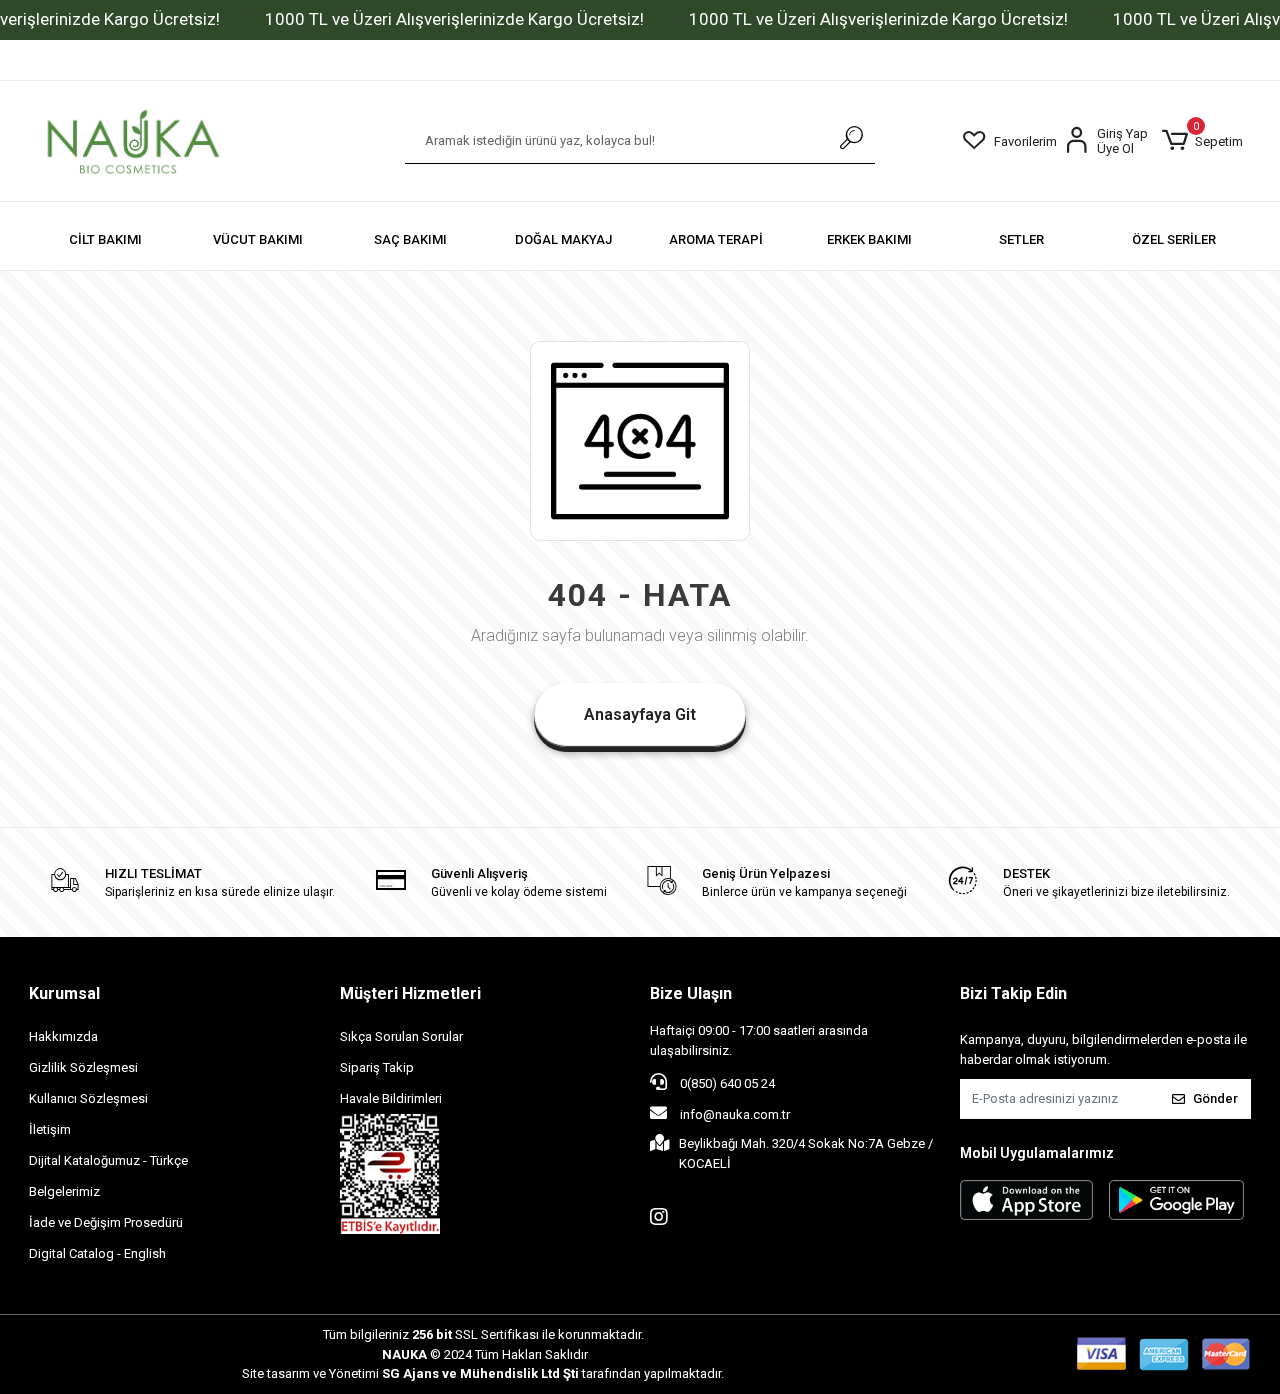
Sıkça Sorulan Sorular (401, 1036)
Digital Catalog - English (97, 1253)
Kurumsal (64, 993)
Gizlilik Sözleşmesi (83, 1067)
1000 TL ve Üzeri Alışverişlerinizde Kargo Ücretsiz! (454, 19)
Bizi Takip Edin (1013, 993)
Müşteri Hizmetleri (410, 993)
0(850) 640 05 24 (726, 1083)
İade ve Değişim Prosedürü (106, 1222)
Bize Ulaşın (691, 993)
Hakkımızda (63, 1036)
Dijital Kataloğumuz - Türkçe (108, 1160)
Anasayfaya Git (640, 714)
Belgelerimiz (64, 1191)
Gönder (1215, 1098)
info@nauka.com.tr (735, 1114)
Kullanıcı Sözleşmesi (88, 1098)
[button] (1202, 141)
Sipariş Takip (377, 1067)
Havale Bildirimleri (391, 1098)
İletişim (50, 1129)
